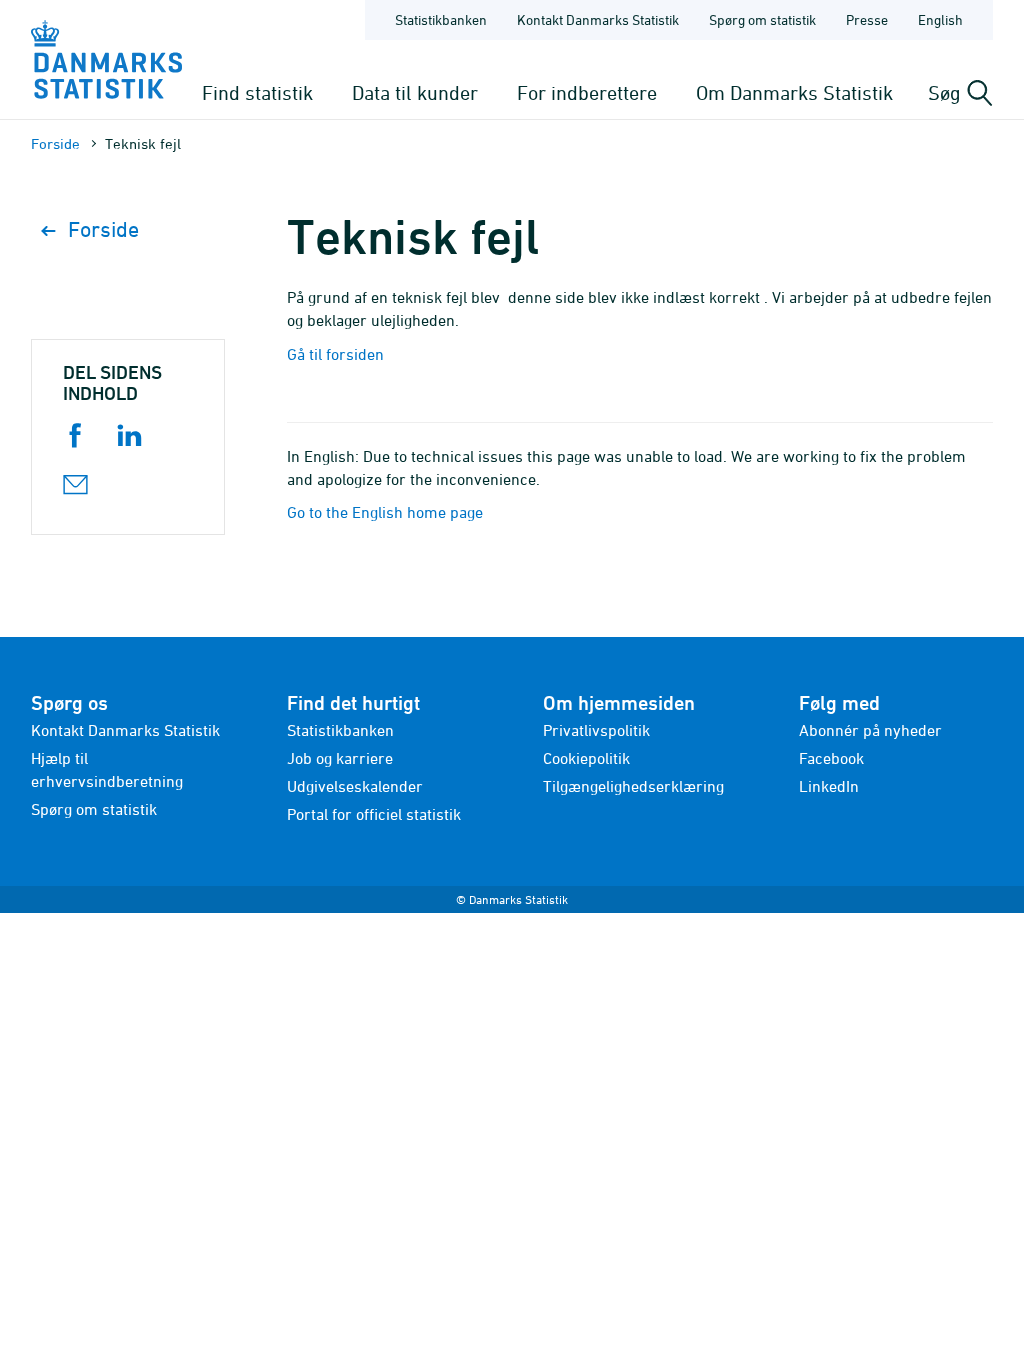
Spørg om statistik (762, 19)
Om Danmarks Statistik (794, 92)
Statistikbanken (441, 19)
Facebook (831, 758)
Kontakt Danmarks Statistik (598, 19)
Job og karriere (340, 758)
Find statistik (257, 92)
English (940, 19)
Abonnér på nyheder (870, 730)
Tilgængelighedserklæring (633, 786)
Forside (55, 143)
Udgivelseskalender (355, 786)
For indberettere (587, 92)
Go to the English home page (385, 512)
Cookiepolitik (586, 758)
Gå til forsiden (335, 354)
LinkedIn (829, 786)
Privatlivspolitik (596, 730)
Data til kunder (415, 92)
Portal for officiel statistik (374, 814)
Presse (867, 19)
